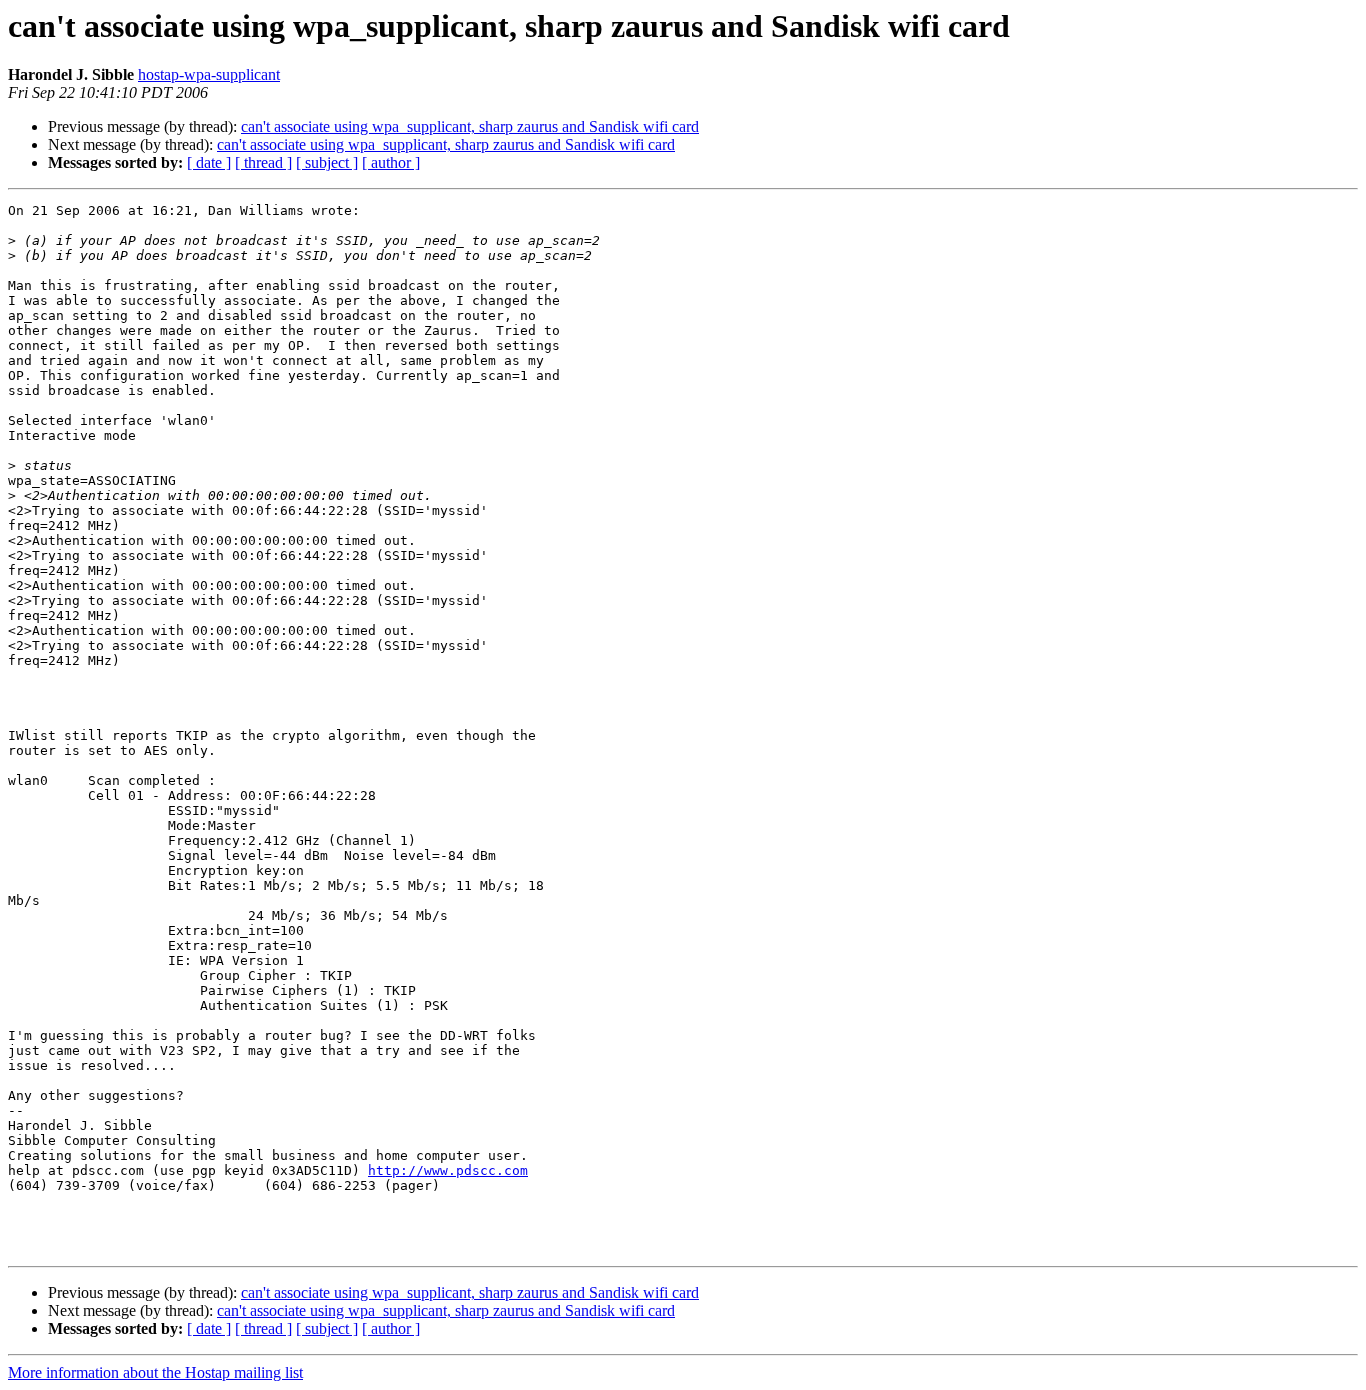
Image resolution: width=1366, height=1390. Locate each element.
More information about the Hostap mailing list (155, 1372)
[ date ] (209, 162)
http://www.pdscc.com (448, 1170)
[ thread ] (263, 162)
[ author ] (391, 162)
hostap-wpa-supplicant (209, 74)
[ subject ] (327, 162)
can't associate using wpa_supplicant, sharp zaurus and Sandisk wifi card (470, 126)
